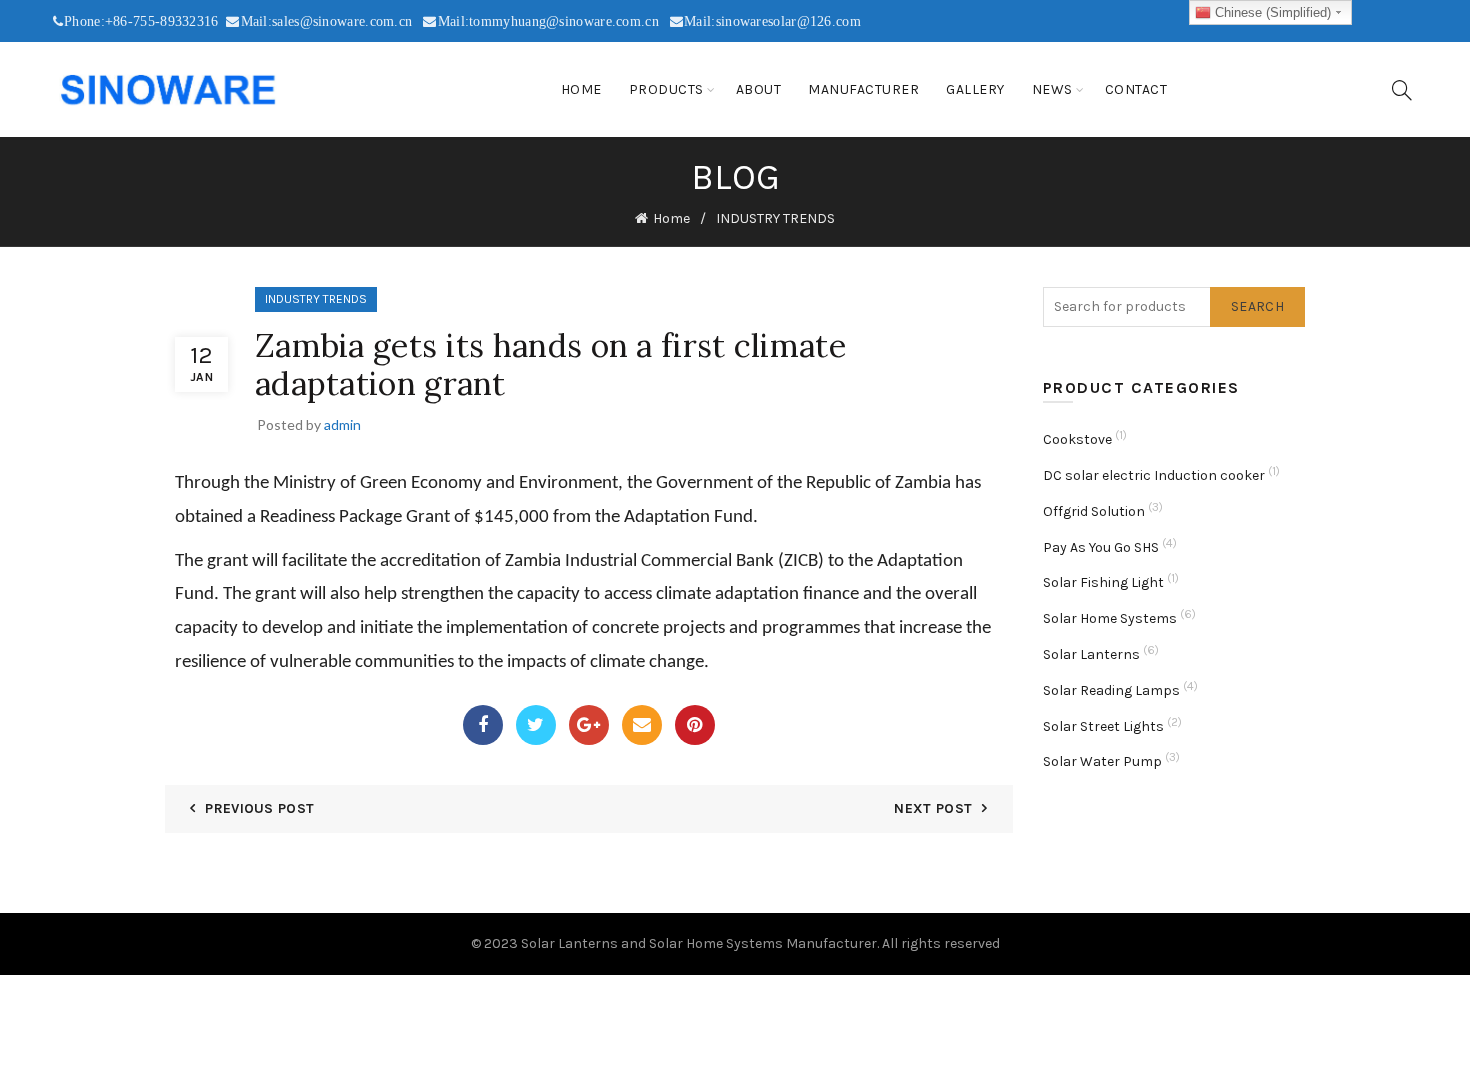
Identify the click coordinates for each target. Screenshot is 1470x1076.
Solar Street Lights (1103, 726)
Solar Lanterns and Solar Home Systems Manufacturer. (700, 943)
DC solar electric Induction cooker (1154, 475)
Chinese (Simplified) (1271, 12)
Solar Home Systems (1110, 618)
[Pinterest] (695, 725)
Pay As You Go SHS (1101, 547)
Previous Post (259, 808)
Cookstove (1077, 439)
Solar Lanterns (1091, 654)
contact (1136, 89)
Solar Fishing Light (1103, 582)
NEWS (1052, 89)
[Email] (642, 725)
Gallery (975, 89)
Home (581, 89)
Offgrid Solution (1094, 511)
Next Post (933, 808)
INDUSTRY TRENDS (775, 218)
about (759, 89)
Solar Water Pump (1102, 761)
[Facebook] (483, 725)
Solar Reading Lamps (1111, 690)
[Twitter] (536, 725)
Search (1257, 306)
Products (666, 89)
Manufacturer (863, 89)
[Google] (589, 725)
